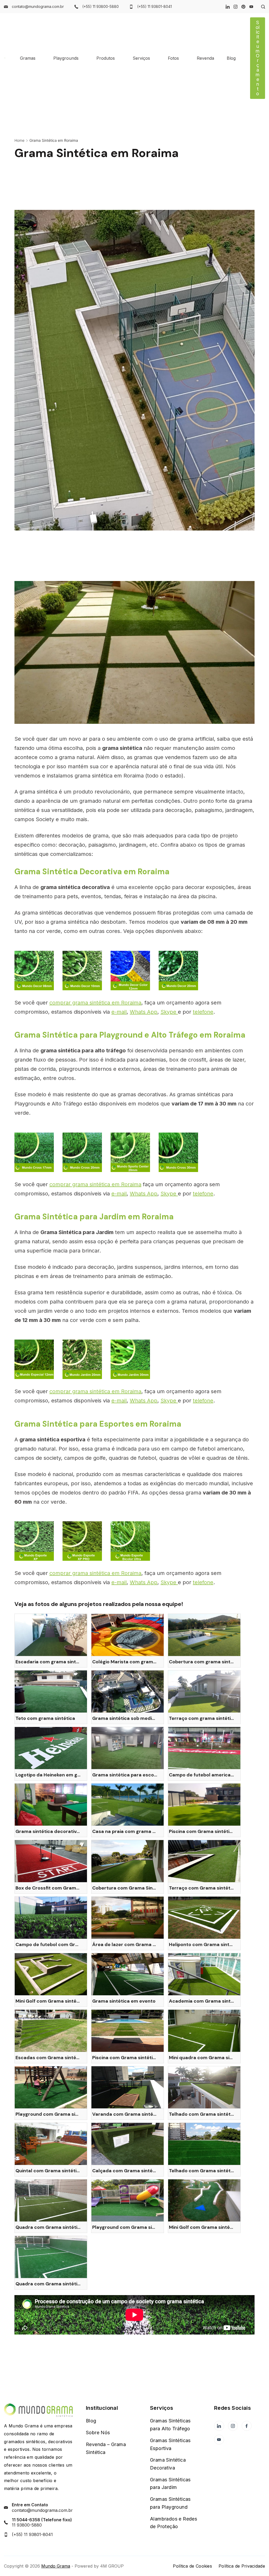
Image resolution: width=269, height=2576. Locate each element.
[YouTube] (251, 7)
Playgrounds (66, 58)
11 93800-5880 (27, 2525)
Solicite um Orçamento (258, 58)
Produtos (106, 58)
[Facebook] (247, 2426)
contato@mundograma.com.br (38, 6)
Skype (169, 1012)
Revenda (205, 58)
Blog (231, 58)
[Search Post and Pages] (261, 7)
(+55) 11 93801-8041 (154, 6)
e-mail (119, 1012)
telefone (203, 1012)
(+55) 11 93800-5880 (100, 6)
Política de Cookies (192, 2566)
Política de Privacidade (242, 2566)
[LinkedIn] (228, 7)
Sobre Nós (98, 2433)
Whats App (144, 1012)
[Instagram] (236, 7)
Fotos (173, 58)
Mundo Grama (56, 2566)
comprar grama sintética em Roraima (95, 1003)
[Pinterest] (243, 7)
